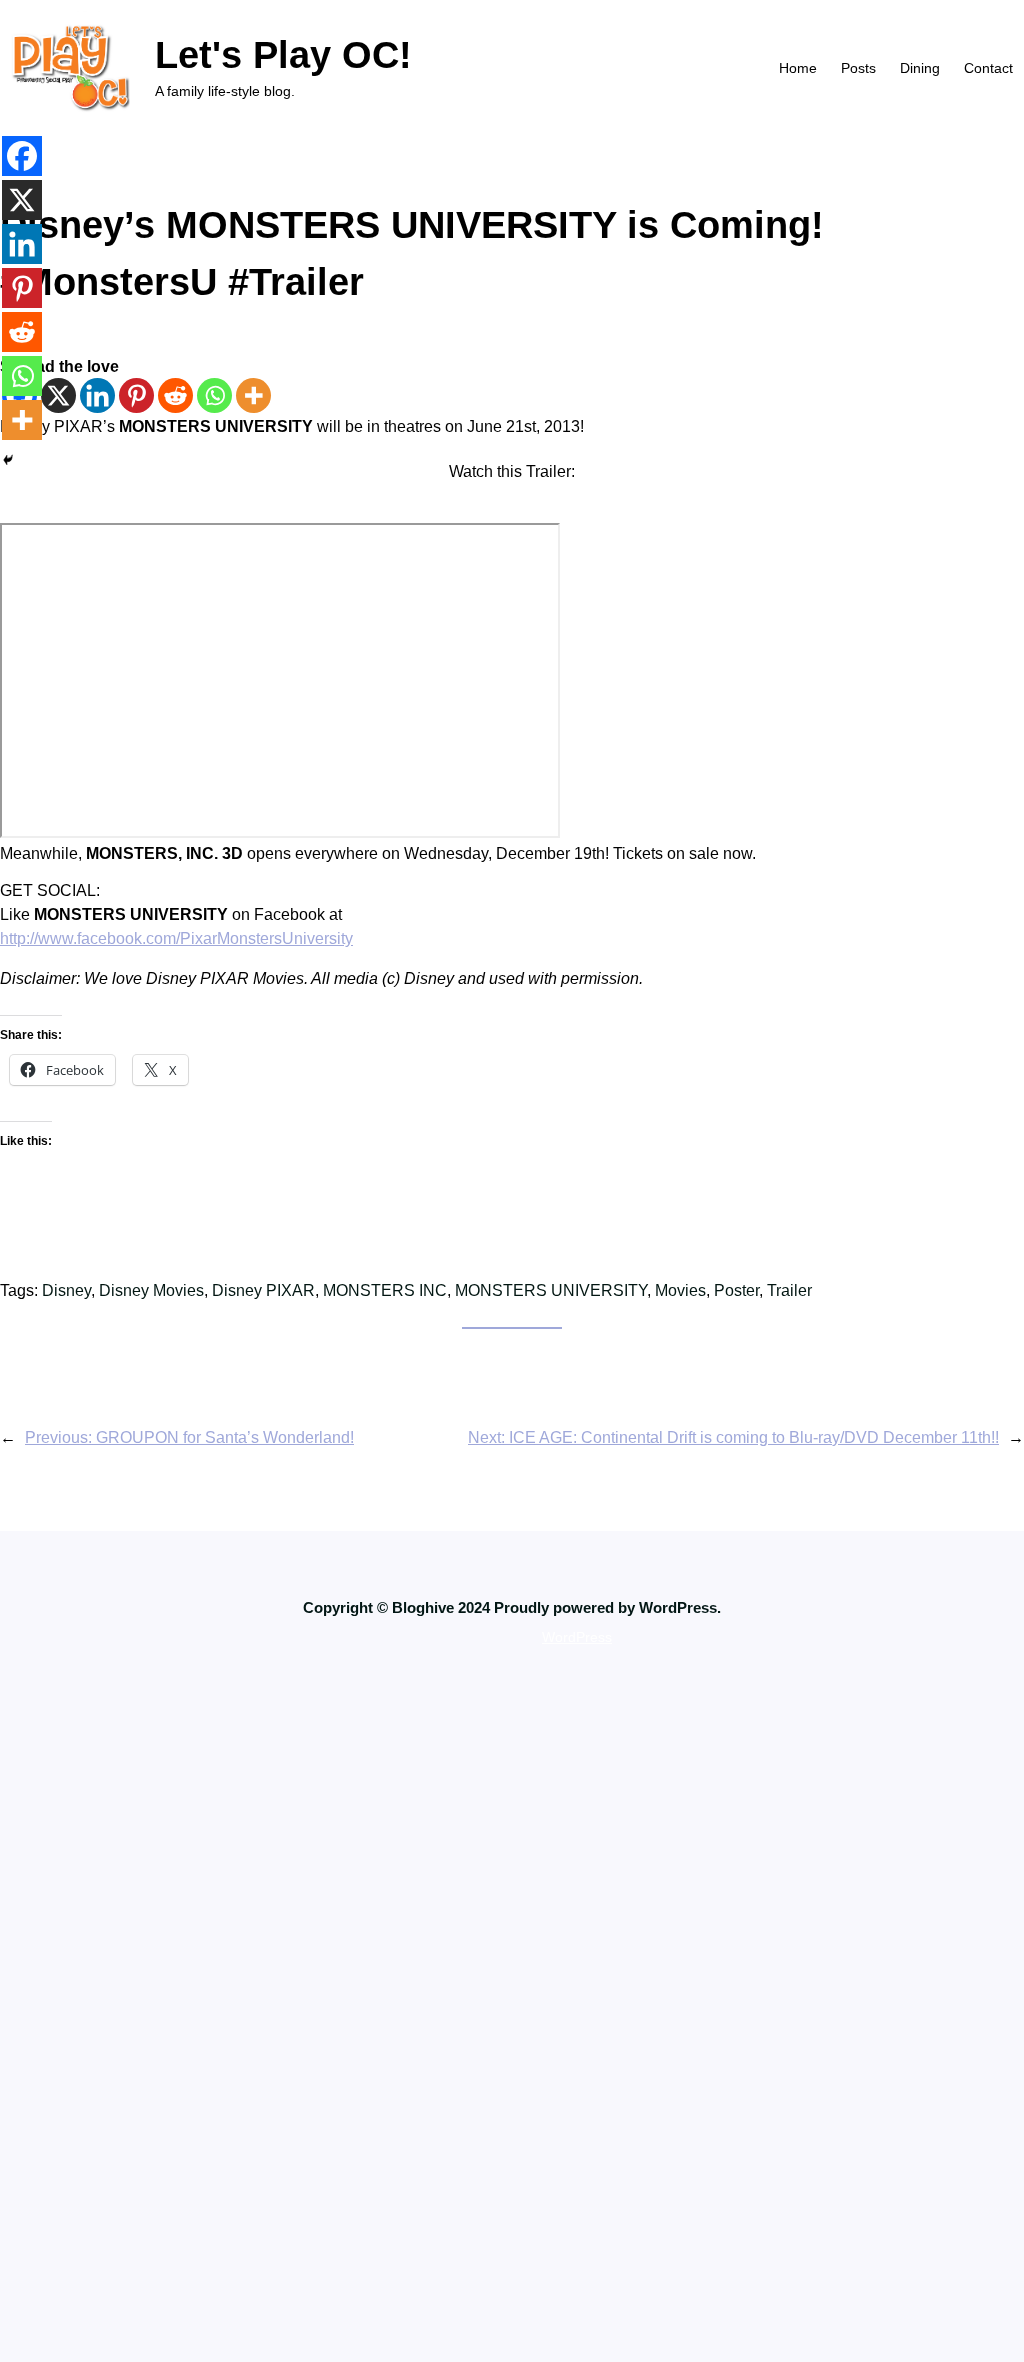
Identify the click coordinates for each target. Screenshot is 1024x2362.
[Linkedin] (97, 395)
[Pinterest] (136, 395)
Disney (66, 1290)
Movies (680, 1290)
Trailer (789, 1290)
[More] (253, 395)
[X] (58, 395)
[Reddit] (175, 395)
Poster (736, 1290)
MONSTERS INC (385, 1290)
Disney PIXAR (263, 1290)
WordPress (577, 1637)
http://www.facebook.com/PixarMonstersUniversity (176, 938)
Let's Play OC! (283, 54)
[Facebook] (22, 156)
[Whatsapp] (214, 395)
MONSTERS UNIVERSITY (551, 1290)
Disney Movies (151, 1290)
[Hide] (8, 460)
